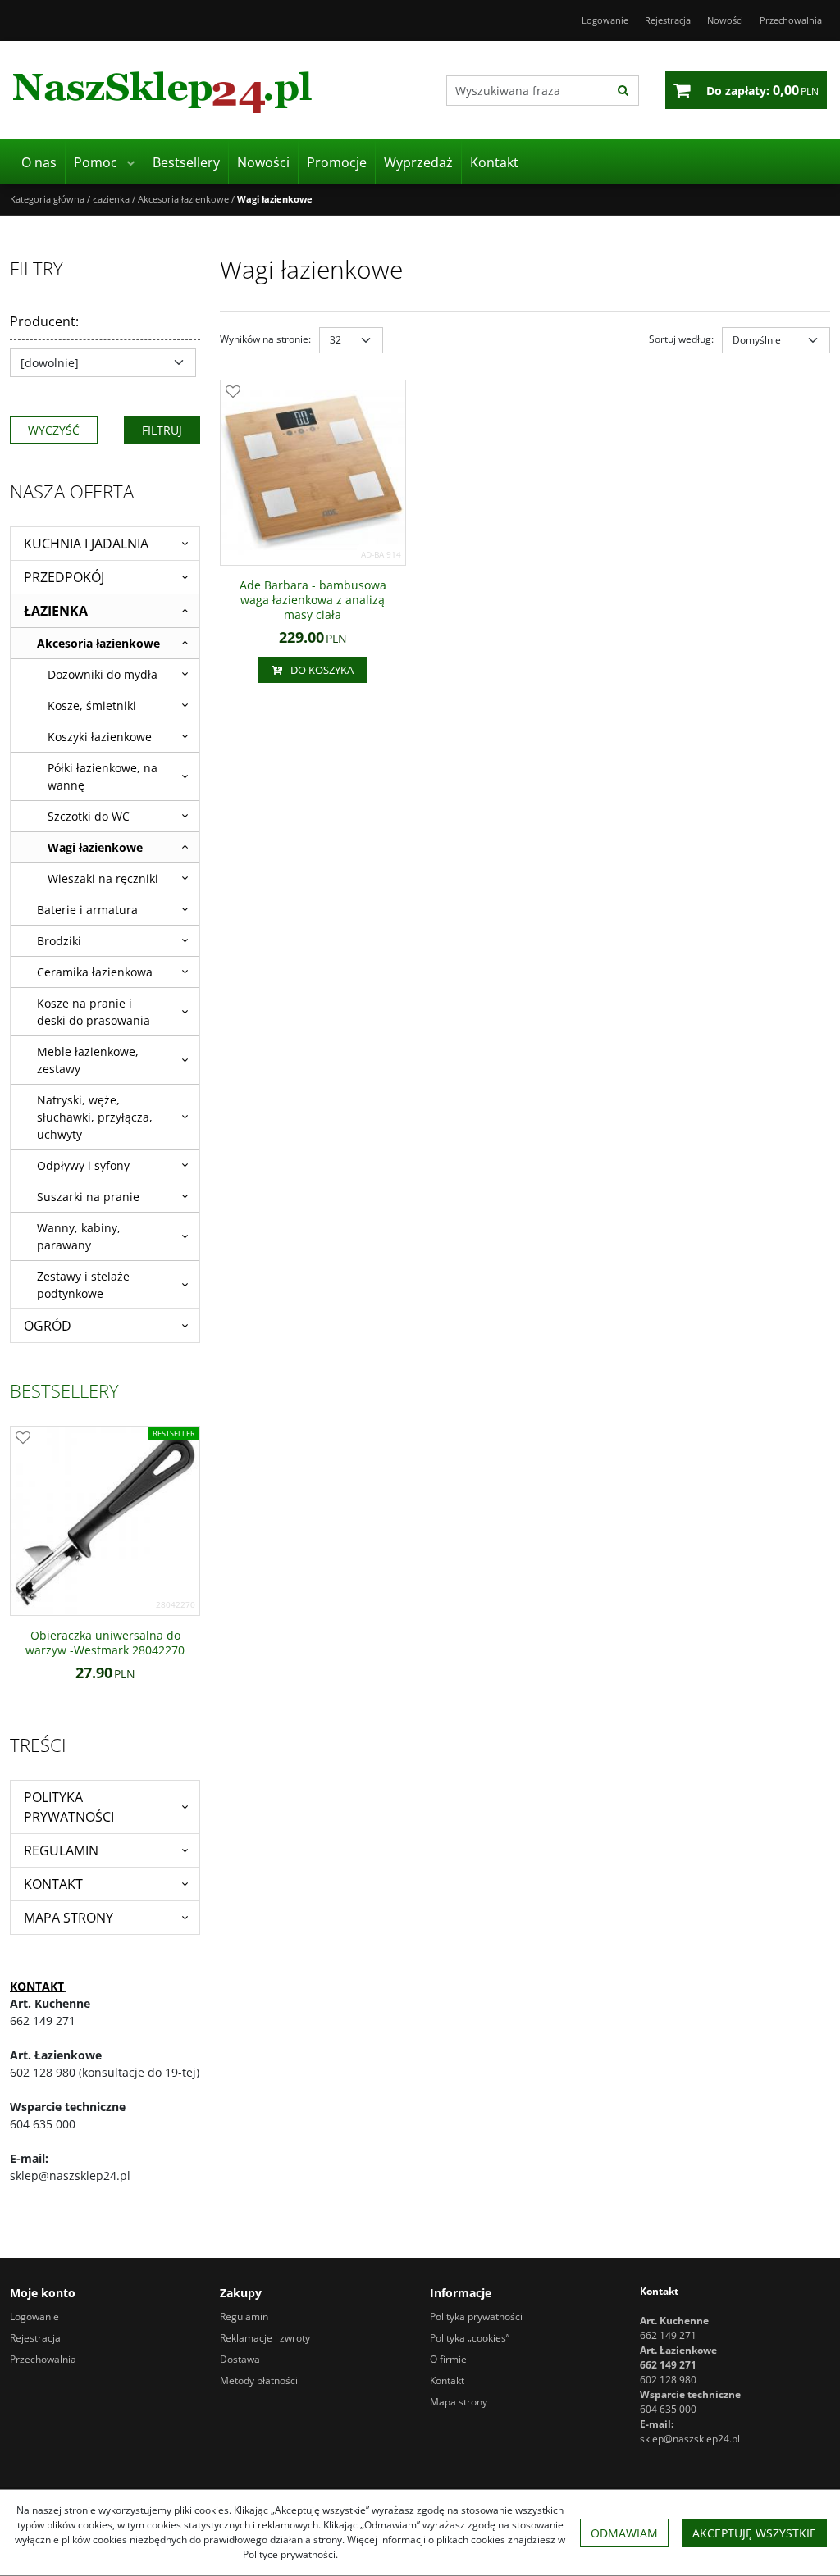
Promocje (337, 162)
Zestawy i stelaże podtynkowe (83, 1285)
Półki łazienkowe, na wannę (103, 776)
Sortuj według (681, 339)
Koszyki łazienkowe (100, 737)
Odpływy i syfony (83, 1165)
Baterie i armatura (87, 910)
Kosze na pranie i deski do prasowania (94, 1012)
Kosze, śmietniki (92, 705)
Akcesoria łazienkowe (98, 643)
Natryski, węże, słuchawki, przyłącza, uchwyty (95, 1117)
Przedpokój (64, 577)
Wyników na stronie (265, 339)
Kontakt (494, 162)
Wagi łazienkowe (95, 847)
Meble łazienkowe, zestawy (88, 1060)
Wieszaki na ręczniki (103, 878)
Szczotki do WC (89, 816)
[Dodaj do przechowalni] (233, 393)
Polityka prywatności (69, 1807)
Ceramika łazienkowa (95, 972)
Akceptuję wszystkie (754, 2533)
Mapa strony (68, 1918)
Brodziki (59, 941)
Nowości (263, 162)
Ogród (48, 1326)
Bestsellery (186, 162)
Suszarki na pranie (88, 1197)
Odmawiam (624, 2533)
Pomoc (96, 162)
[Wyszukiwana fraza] (623, 91)
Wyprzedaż (418, 162)
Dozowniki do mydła (103, 674)
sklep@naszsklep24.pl (690, 2439)
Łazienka (56, 611)
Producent (44, 321)
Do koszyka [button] (322, 670)
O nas (39, 162)
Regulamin (61, 1850)
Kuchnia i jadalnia (86, 544)
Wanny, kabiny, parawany (79, 1236)
